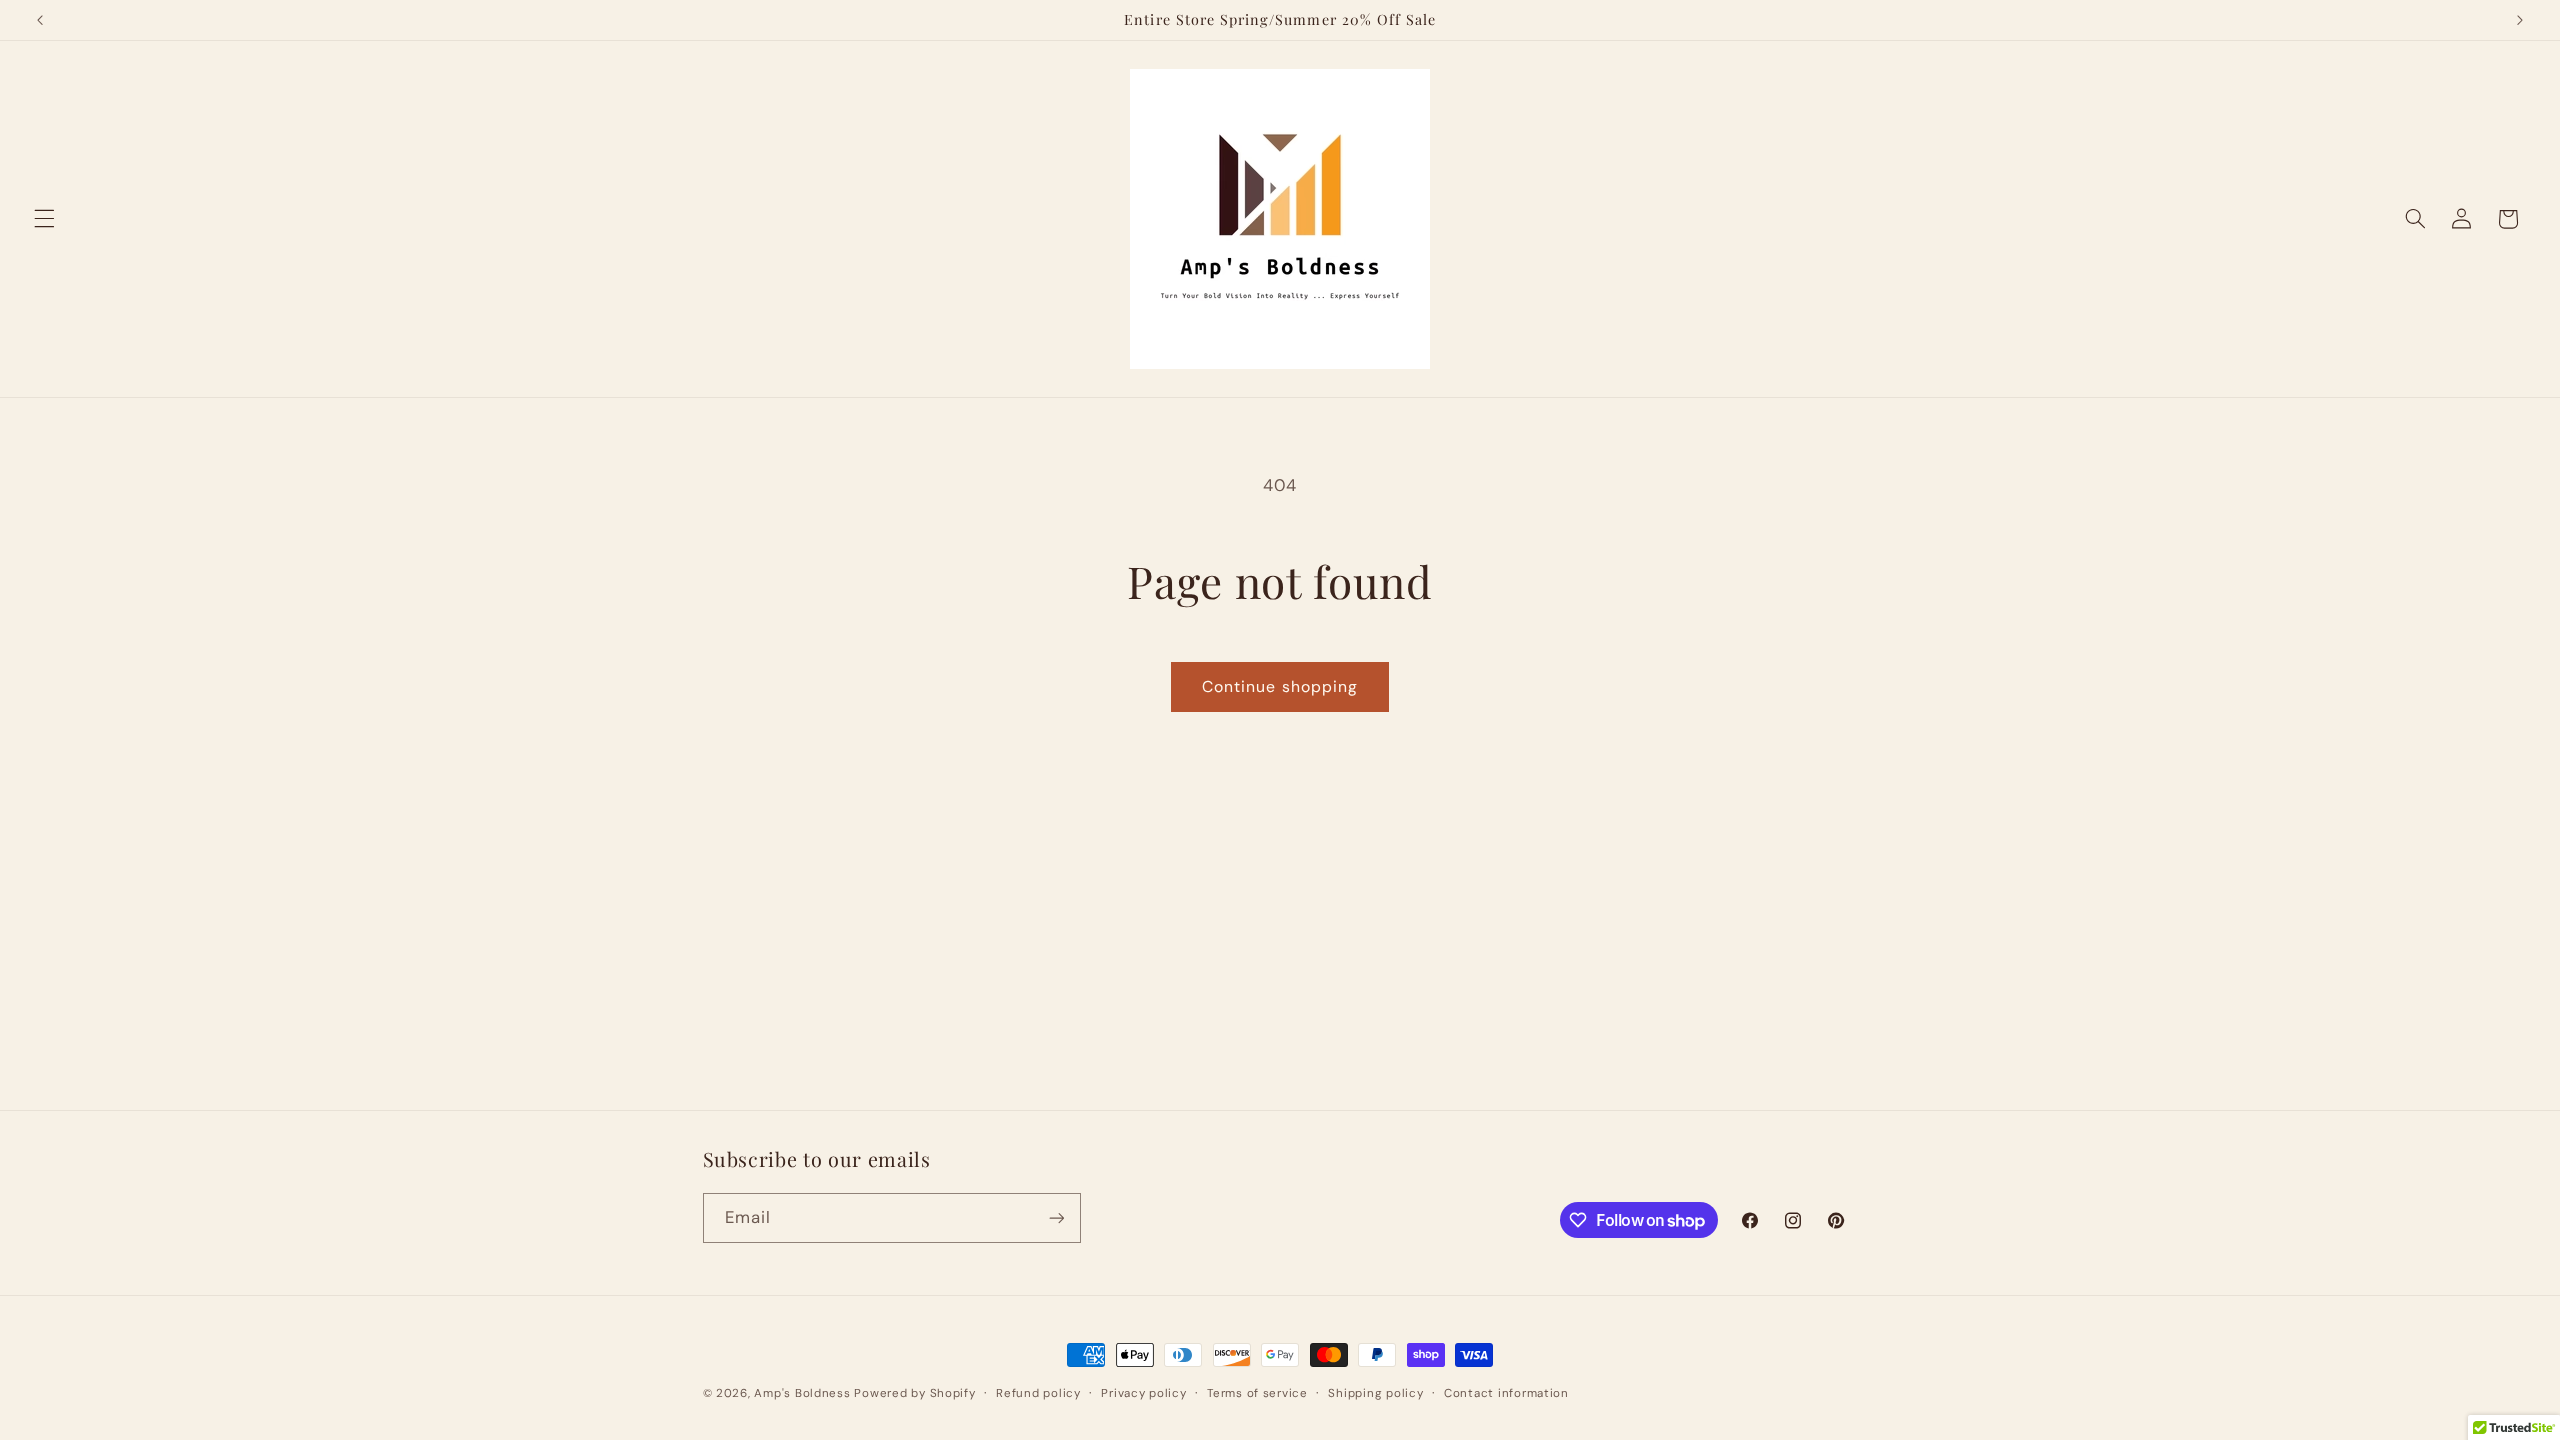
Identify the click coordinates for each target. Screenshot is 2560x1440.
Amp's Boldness (802, 1393)
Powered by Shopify (914, 1393)
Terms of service (1257, 1393)
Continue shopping (1280, 686)
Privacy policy (1143, 1393)
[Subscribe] (1056, 1217)
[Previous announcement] (40, 20)
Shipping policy (1375, 1393)
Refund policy (1038, 1393)
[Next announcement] (2520, 20)
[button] (44, 219)
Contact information (1506, 1393)
